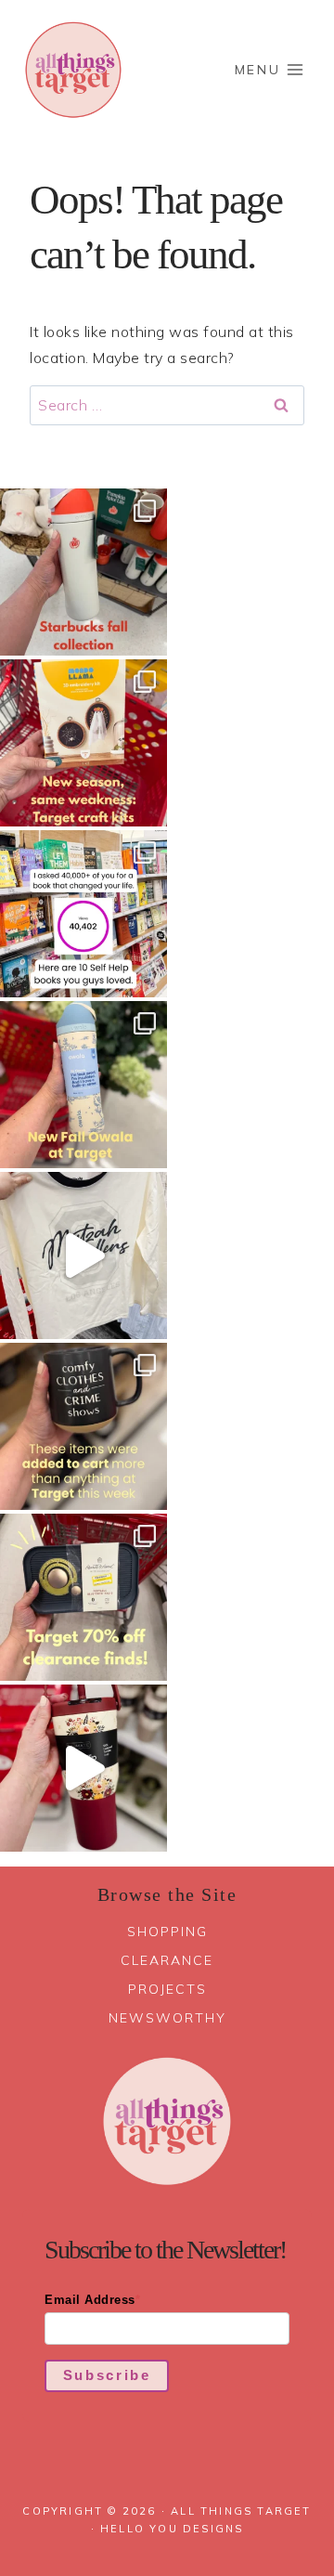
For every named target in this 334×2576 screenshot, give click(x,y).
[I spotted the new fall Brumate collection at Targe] (83, 1768)
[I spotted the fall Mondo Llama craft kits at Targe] (83, 743)
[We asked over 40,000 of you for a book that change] (83, 914)
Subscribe (107, 2375)
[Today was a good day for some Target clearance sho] (83, 1597)
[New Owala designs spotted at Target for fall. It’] (83, 1085)
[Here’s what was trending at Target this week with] (83, 1426)
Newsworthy (167, 2018)
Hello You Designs (172, 2529)
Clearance (167, 1960)
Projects (167, 1989)
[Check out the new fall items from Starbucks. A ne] (83, 572)
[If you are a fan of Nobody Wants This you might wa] (83, 1255)
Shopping (167, 1932)
